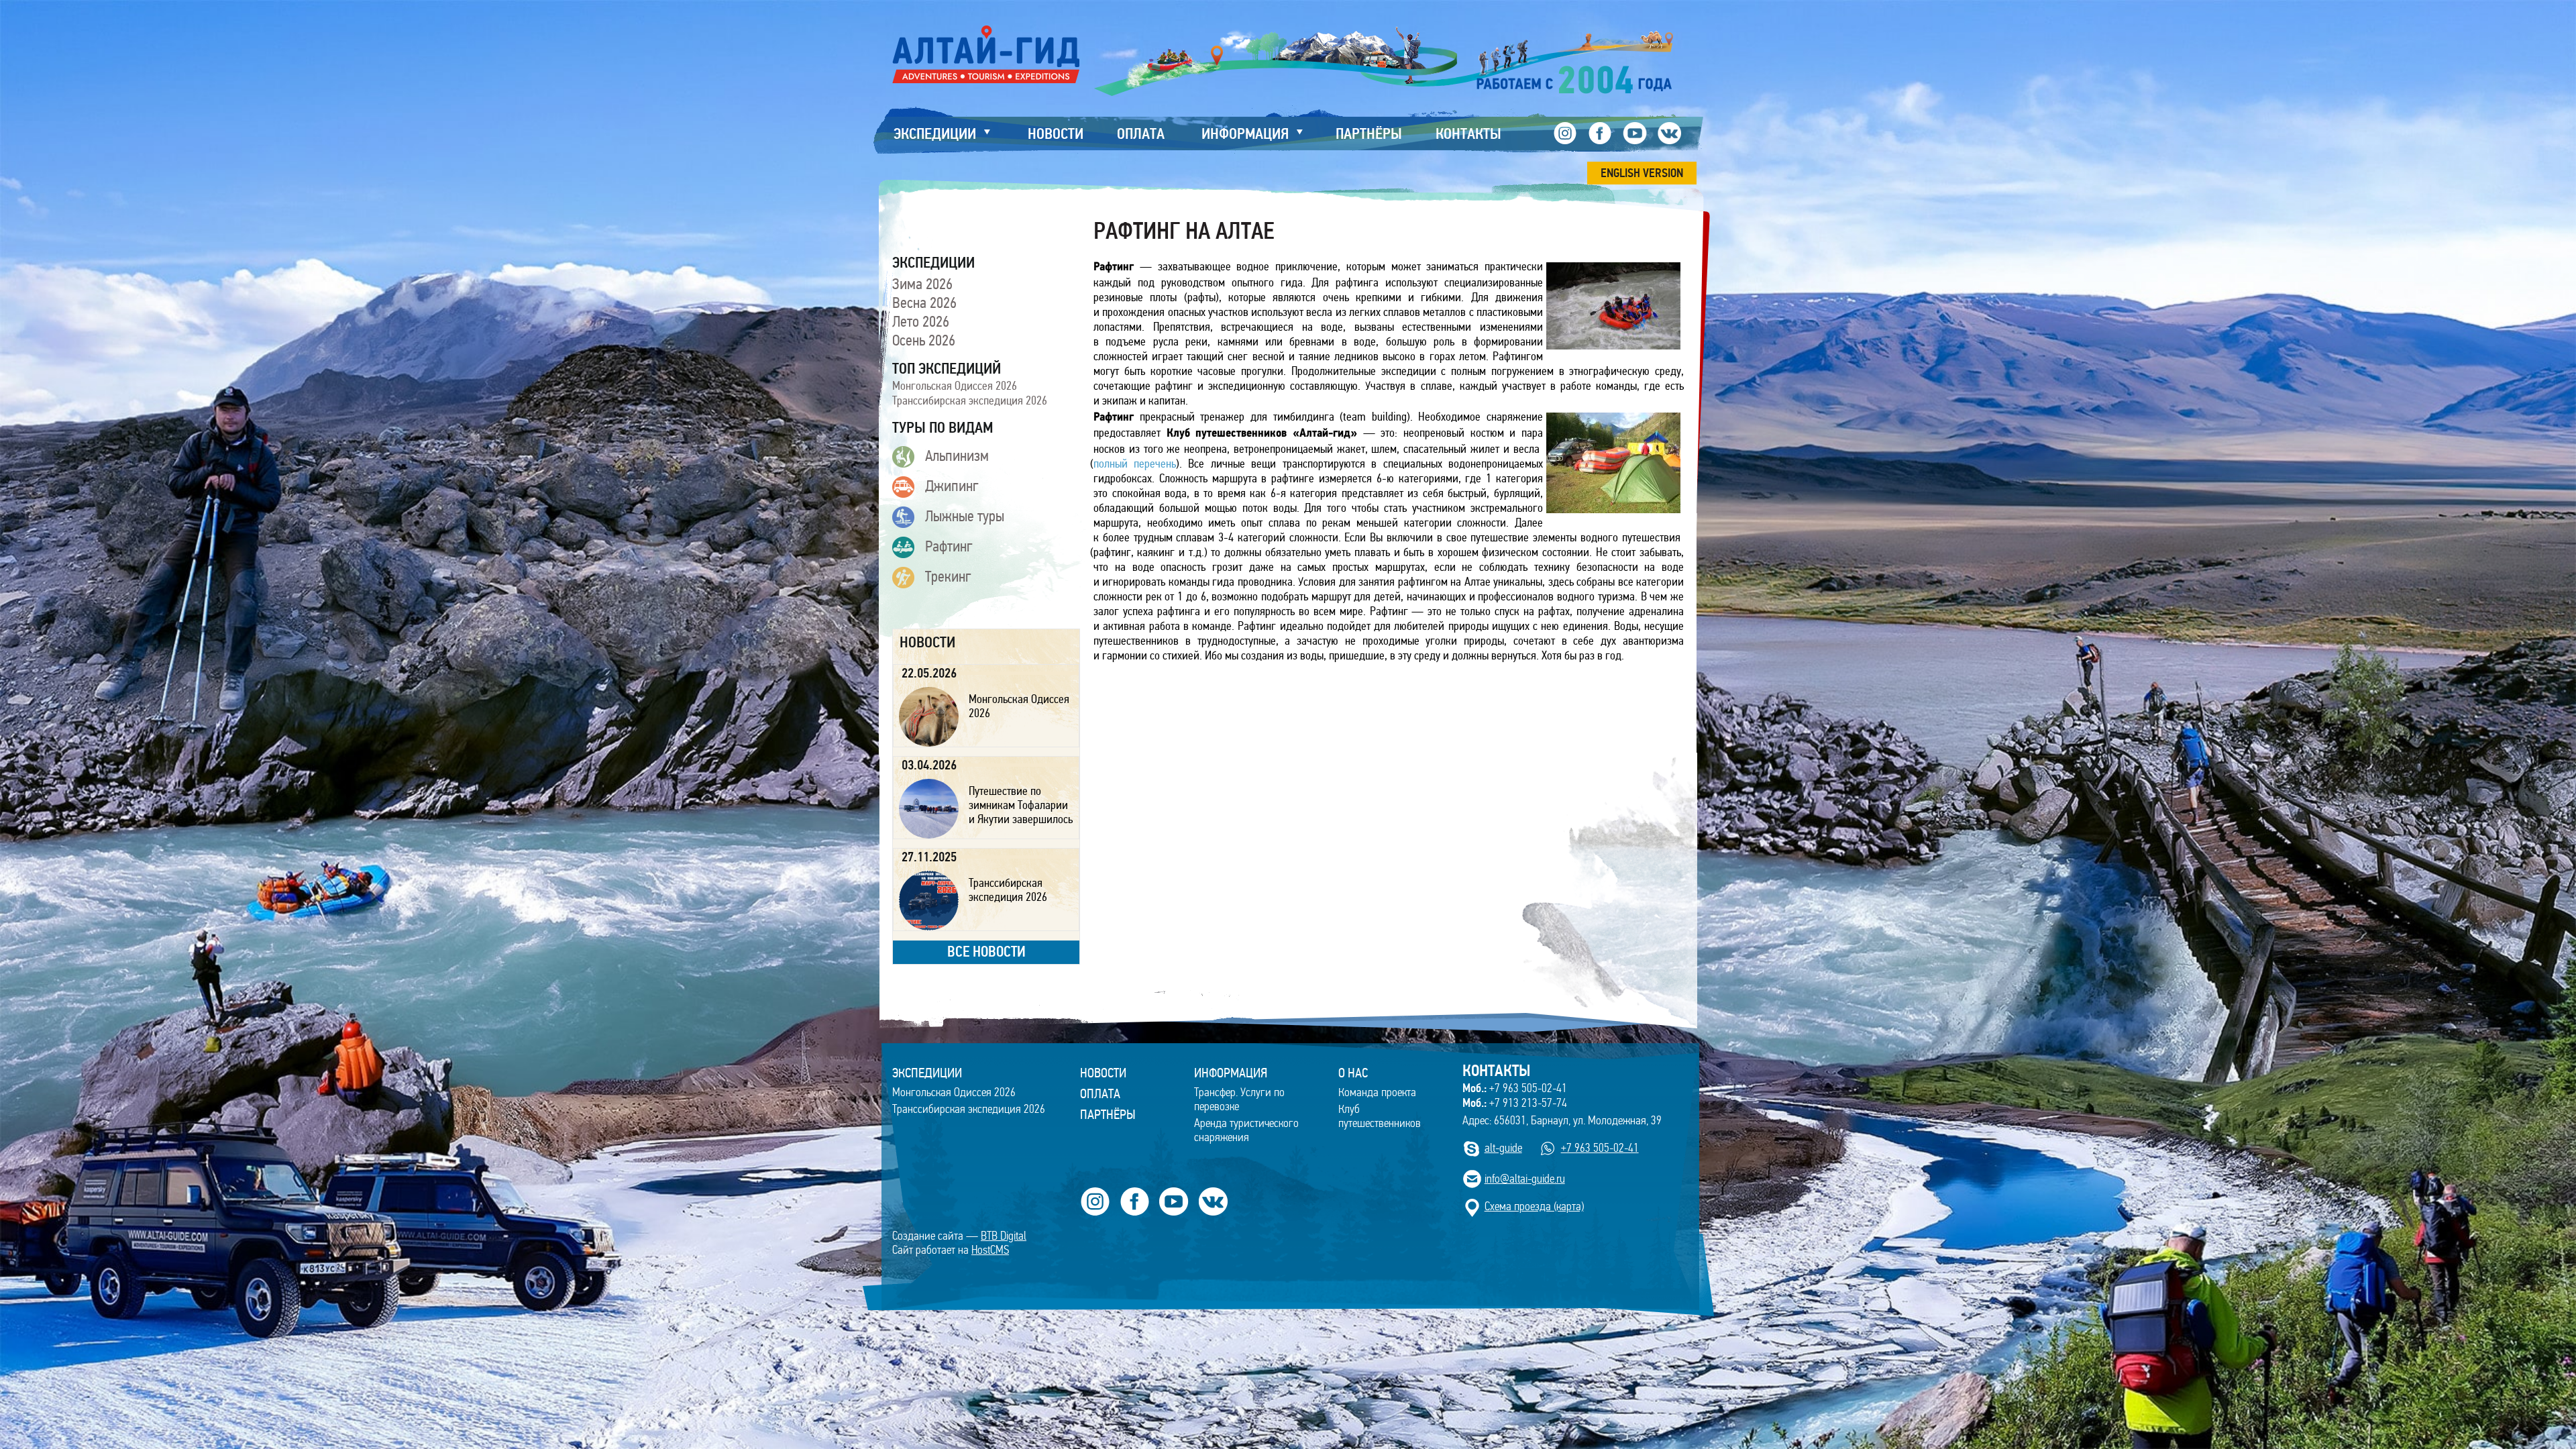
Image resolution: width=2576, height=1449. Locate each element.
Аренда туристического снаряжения (1246, 1130)
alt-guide (1503, 1148)
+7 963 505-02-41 (1515, 1088)
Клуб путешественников (1380, 1116)
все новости (986, 952)
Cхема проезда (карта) (1534, 1206)
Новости (1103, 1073)
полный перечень (1135, 464)
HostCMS (990, 1250)
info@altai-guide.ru (1525, 1179)
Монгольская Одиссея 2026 (955, 386)
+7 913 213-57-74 (1515, 1103)
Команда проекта (1377, 1092)
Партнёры (1108, 1114)
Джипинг (952, 486)
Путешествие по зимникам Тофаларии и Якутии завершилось (1021, 805)
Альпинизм (957, 455)
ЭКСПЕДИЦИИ (927, 1073)
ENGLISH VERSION (1642, 173)
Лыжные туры (965, 516)
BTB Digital (1004, 1236)
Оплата (1100, 1093)
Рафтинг (949, 546)
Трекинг (948, 576)
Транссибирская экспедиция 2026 (970, 400)
